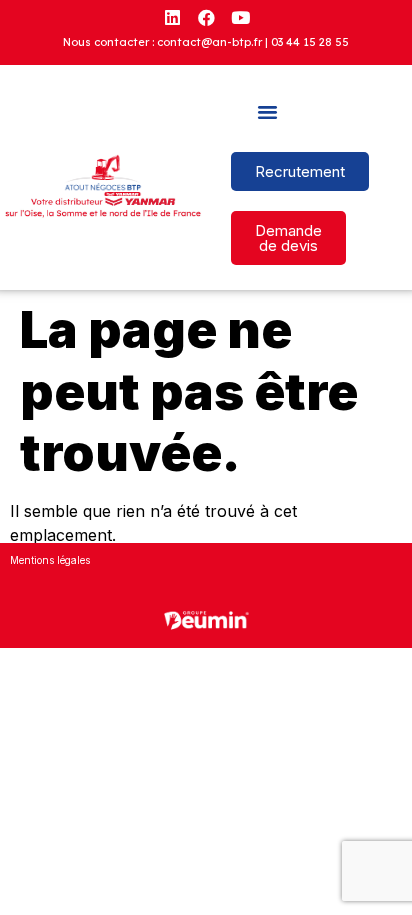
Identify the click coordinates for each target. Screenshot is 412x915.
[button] (268, 112)
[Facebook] (206, 17)
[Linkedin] (172, 17)
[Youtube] (240, 17)
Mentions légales (50, 560)
